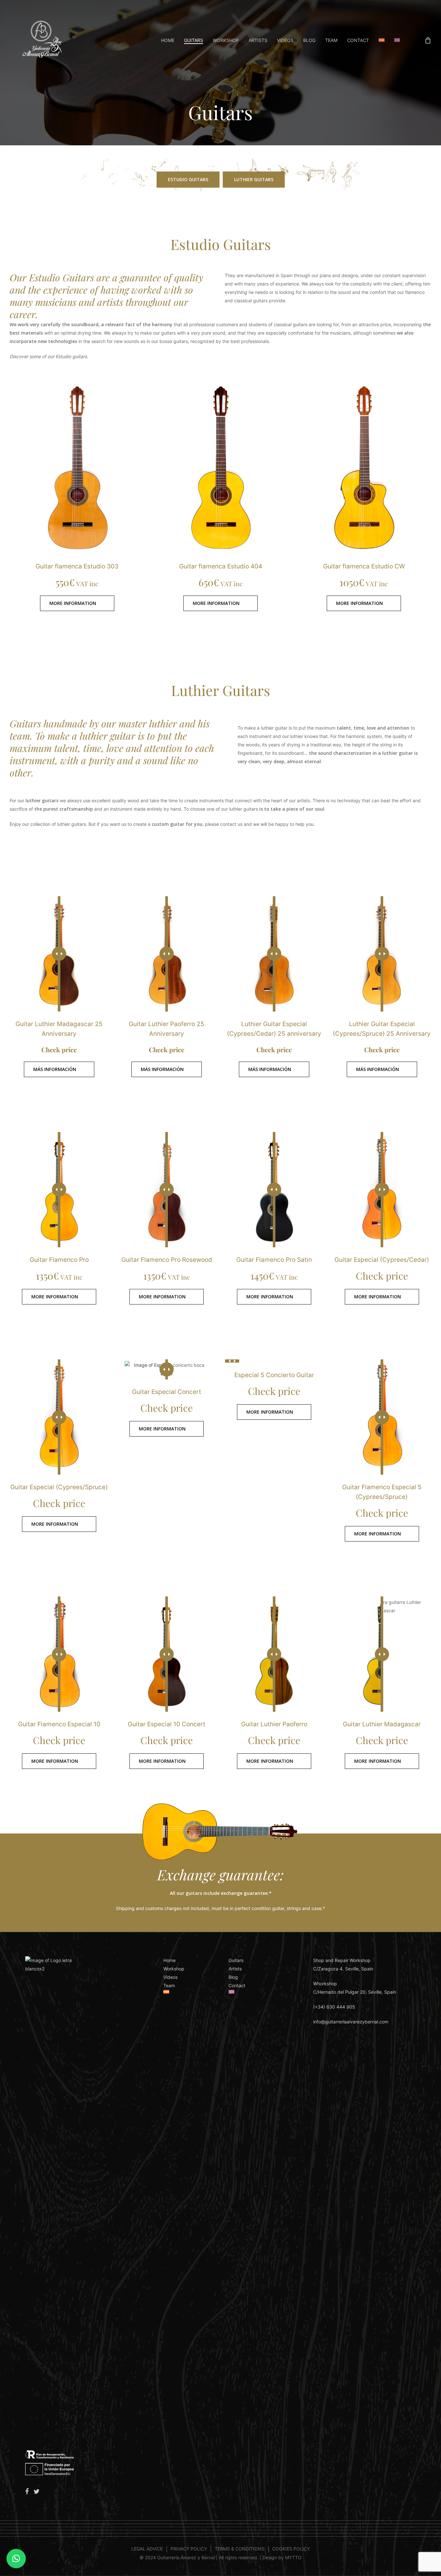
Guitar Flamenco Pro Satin (274, 1260)
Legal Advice (147, 2549)
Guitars (236, 1960)
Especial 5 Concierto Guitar (274, 1375)
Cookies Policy (291, 2549)
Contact (237, 1985)
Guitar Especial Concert (167, 1392)
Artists (235, 1969)
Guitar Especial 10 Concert (167, 1724)
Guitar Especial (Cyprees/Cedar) (382, 1260)
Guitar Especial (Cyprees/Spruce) (59, 1487)
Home (169, 1960)
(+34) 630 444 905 (334, 2007)
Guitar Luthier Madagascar (382, 1724)
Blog (233, 1977)
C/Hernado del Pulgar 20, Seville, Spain (355, 1992)
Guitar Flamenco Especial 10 (59, 1724)
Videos (170, 1977)
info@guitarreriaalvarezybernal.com (351, 2022)
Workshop (174, 1969)
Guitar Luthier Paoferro (274, 1724)
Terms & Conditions (240, 2549)
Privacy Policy (189, 2549)
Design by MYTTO (282, 2557)
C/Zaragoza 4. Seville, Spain (343, 1969)
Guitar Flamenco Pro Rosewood (167, 1260)
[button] (188, 180)
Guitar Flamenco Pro (59, 1260)
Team (169, 1985)
